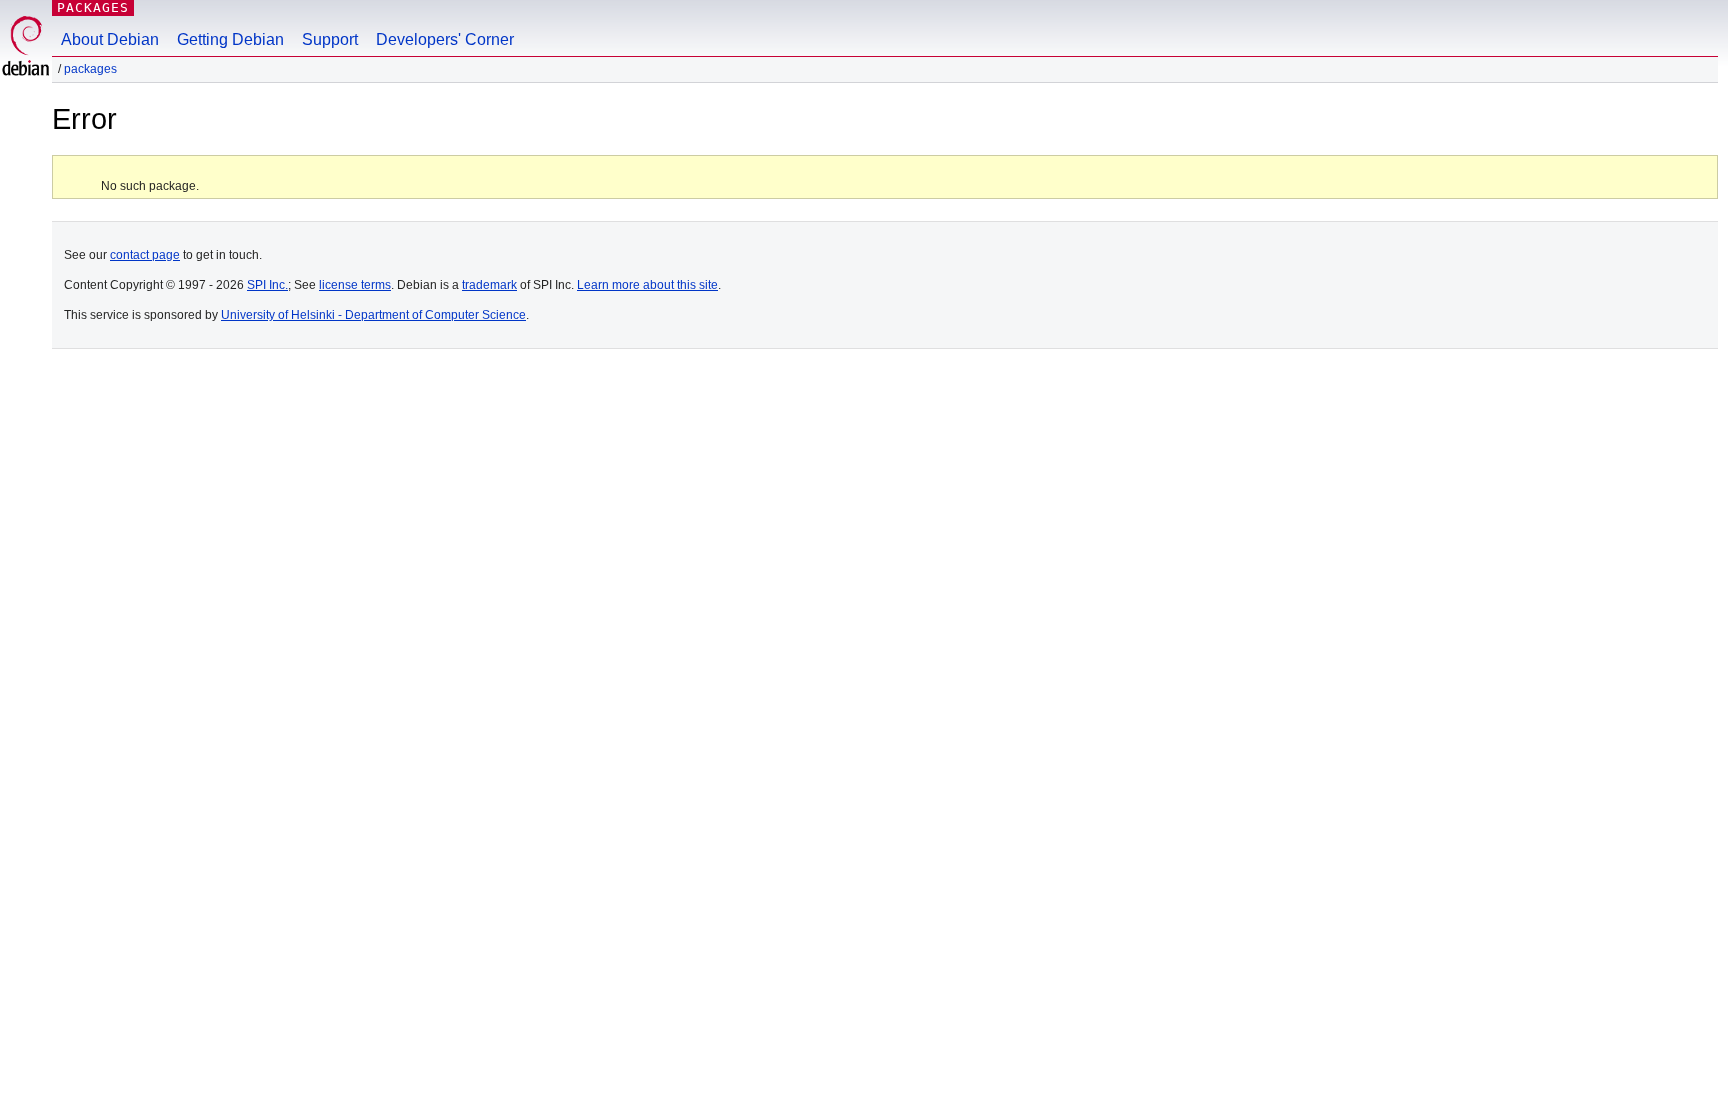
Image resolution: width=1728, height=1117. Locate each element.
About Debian (110, 39)
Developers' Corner (445, 39)
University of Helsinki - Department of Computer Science (373, 315)
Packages (93, 7)
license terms (355, 285)
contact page (145, 255)
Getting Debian (230, 39)
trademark (489, 285)
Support (330, 39)
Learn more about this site (647, 285)
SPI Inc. (267, 285)
